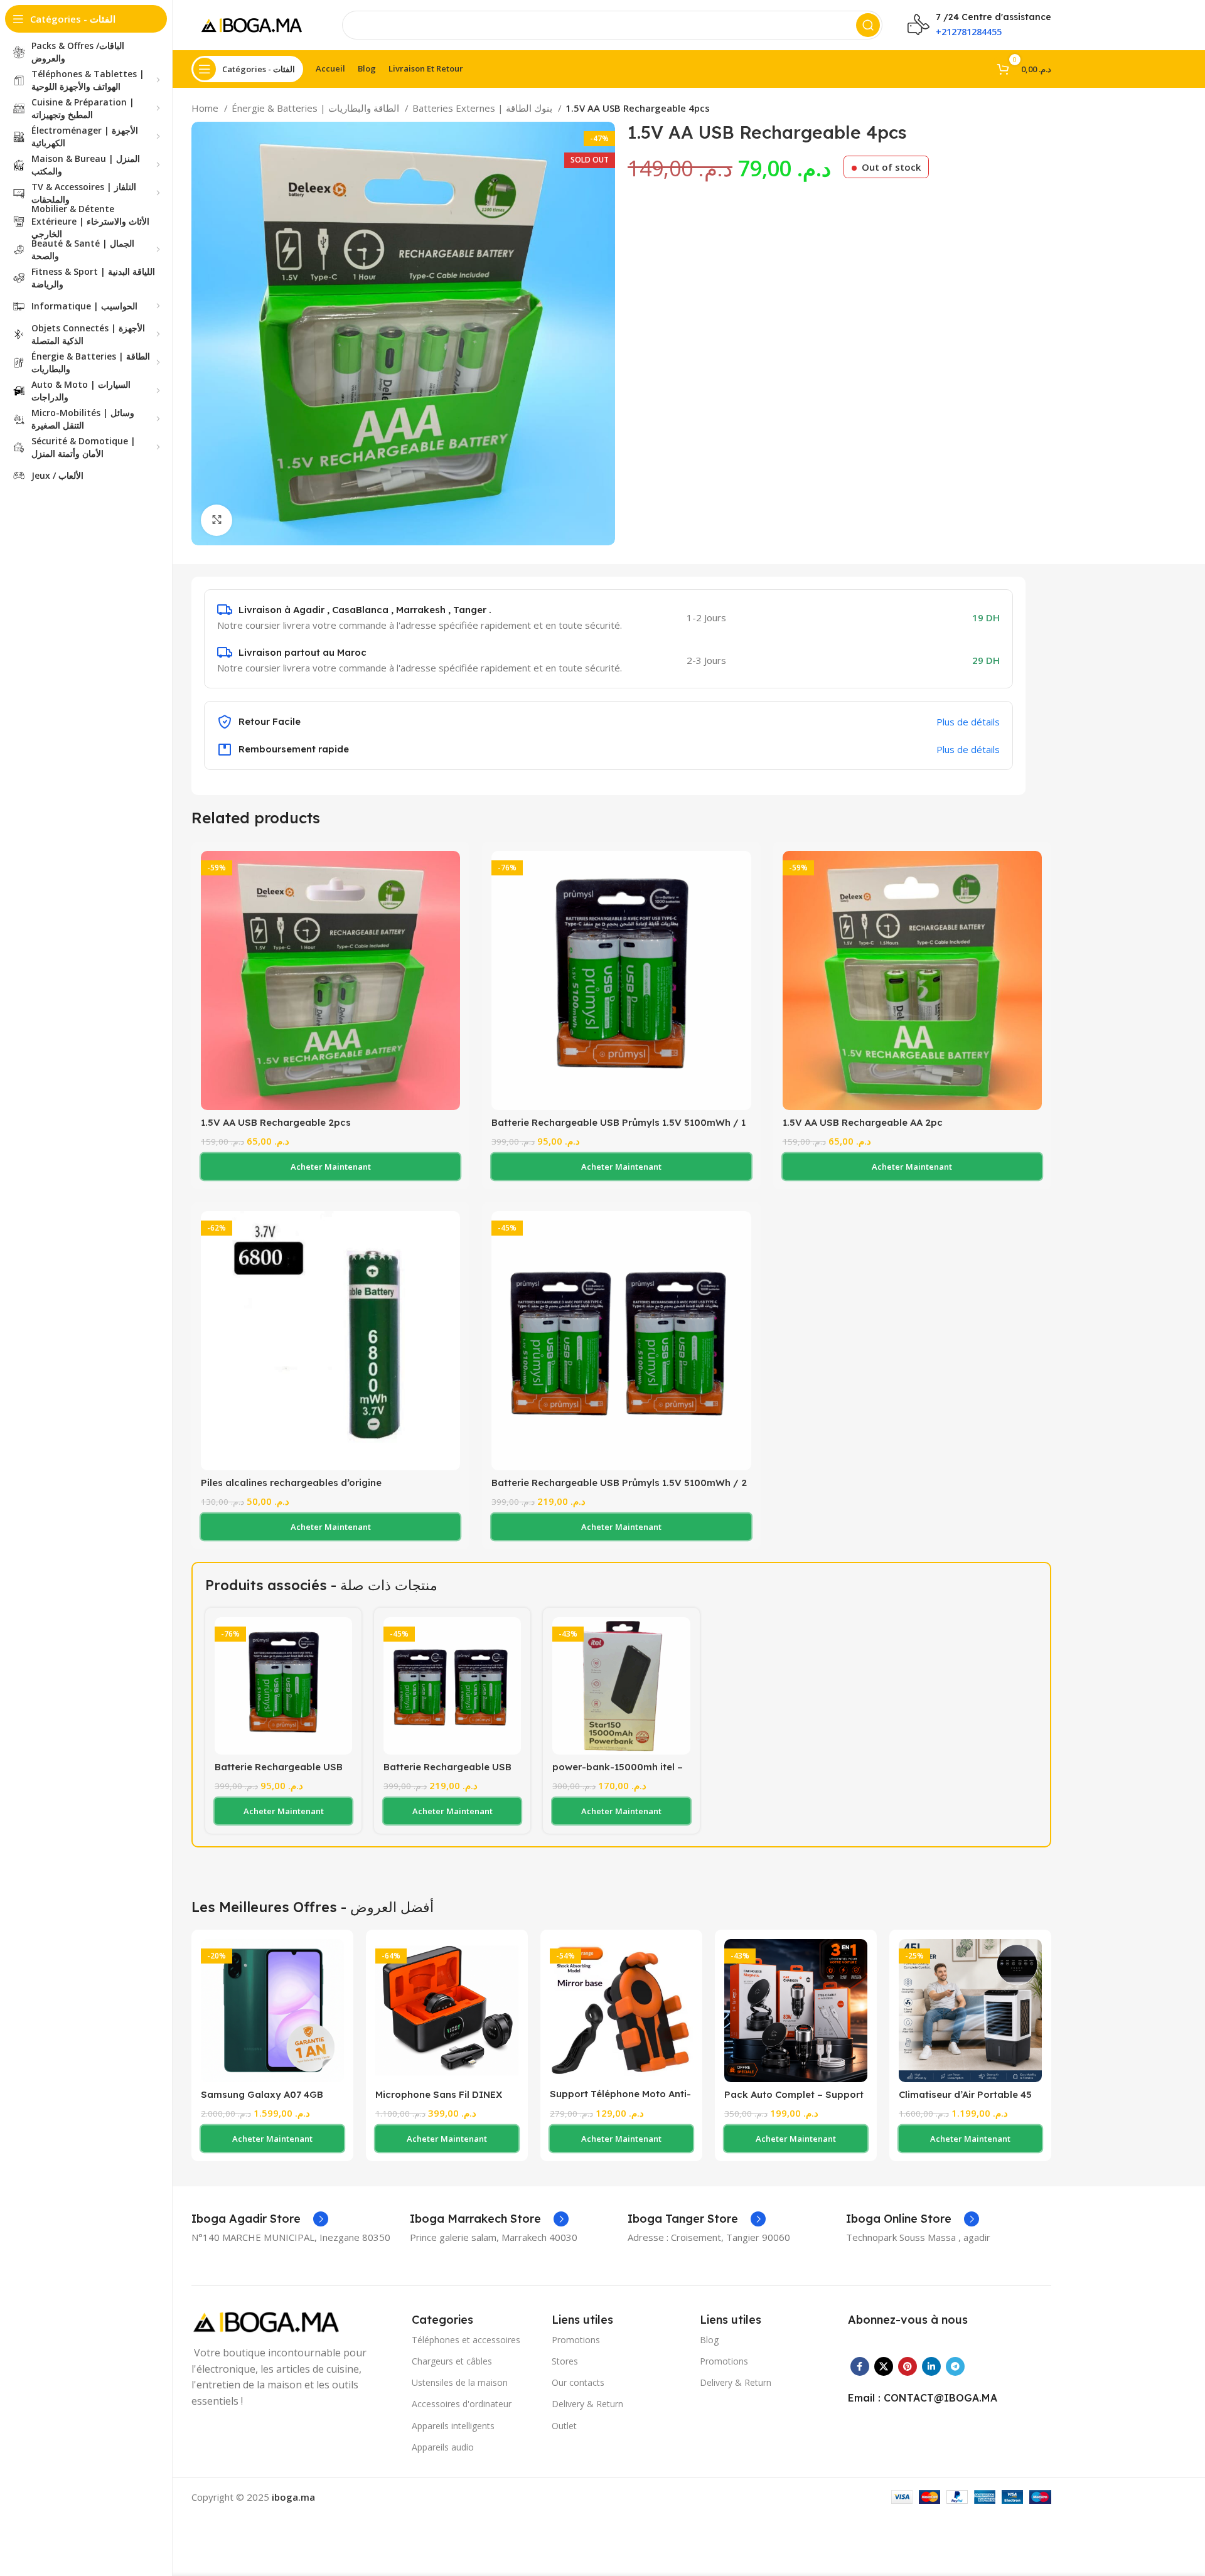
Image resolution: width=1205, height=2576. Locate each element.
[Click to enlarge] (217, 520)
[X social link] (884, 2366)
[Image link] (270, 2321)
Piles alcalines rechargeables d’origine (291, 1483)
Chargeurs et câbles (452, 2361)
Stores (565, 2361)
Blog (709, 2340)
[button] (330, 1167)
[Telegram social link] (955, 2366)
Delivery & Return (587, 2404)
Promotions (576, 2340)
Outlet (564, 2426)
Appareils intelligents (453, 2426)
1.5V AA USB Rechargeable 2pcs (276, 1122)
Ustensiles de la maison (460, 2382)
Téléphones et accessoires (466, 2340)
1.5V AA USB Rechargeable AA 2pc (863, 1122)
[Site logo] (254, 24)
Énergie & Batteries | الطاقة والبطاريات (317, 108)
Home (206, 108)
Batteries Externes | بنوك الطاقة (484, 108)
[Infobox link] (260, 2219)
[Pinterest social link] (908, 2366)
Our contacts (578, 2382)
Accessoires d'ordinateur (462, 2404)
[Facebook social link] (860, 2366)
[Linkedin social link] (931, 2366)
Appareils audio (443, 2447)
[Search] (868, 25)
